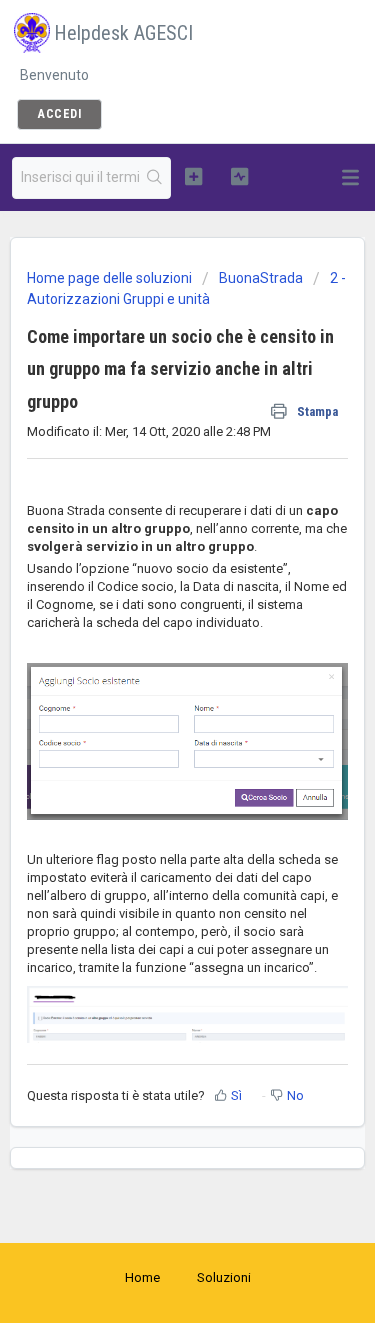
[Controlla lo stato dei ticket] (239, 176)
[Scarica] (151, 653)
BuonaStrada (261, 278)
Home (142, 1277)
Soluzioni (224, 1277)
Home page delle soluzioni (111, 278)
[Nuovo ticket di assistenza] (193, 176)
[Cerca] (154, 178)
